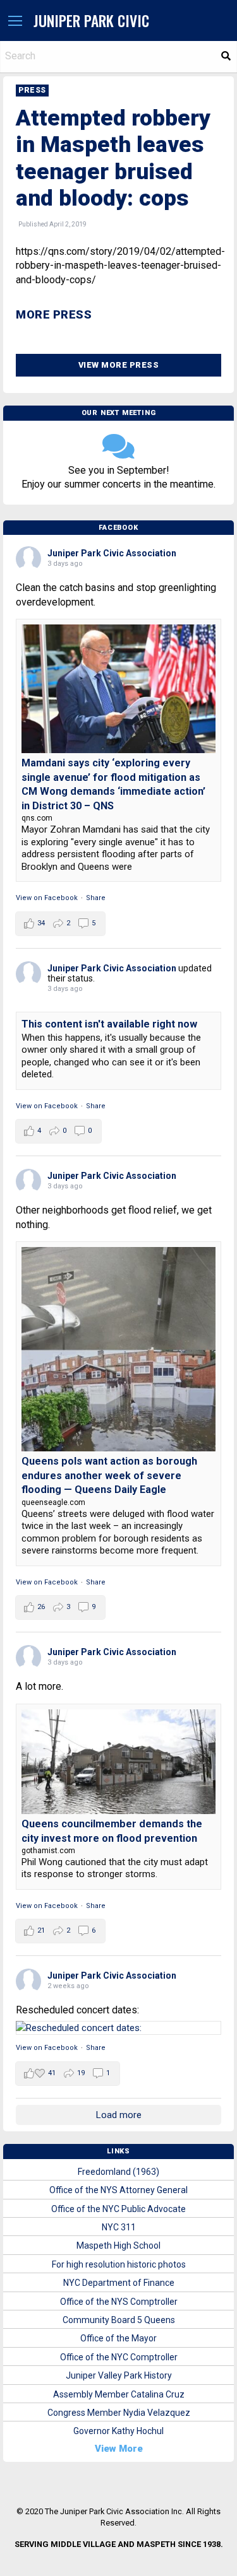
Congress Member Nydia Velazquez (119, 2413)
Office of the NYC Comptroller (119, 2357)
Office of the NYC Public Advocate (118, 2209)
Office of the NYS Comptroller (119, 2302)
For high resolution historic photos (119, 2264)
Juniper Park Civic (91, 20)
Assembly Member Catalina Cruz (119, 2394)
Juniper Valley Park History (119, 2375)
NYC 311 (119, 2227)
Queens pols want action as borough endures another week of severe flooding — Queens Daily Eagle (109, 1475)
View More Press (119, 365)
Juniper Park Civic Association (112, 553)
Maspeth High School (118, 2245)
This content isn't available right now (109, 1024)
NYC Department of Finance (119, 2283)
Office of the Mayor (118, 2338)
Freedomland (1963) (118, 2172)
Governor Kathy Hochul (118, 2431)
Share (96, 898)
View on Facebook (47, 898)
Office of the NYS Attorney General (118, 2190)
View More (119, 2449)
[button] (15, 21)
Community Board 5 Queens (119, 2320)
